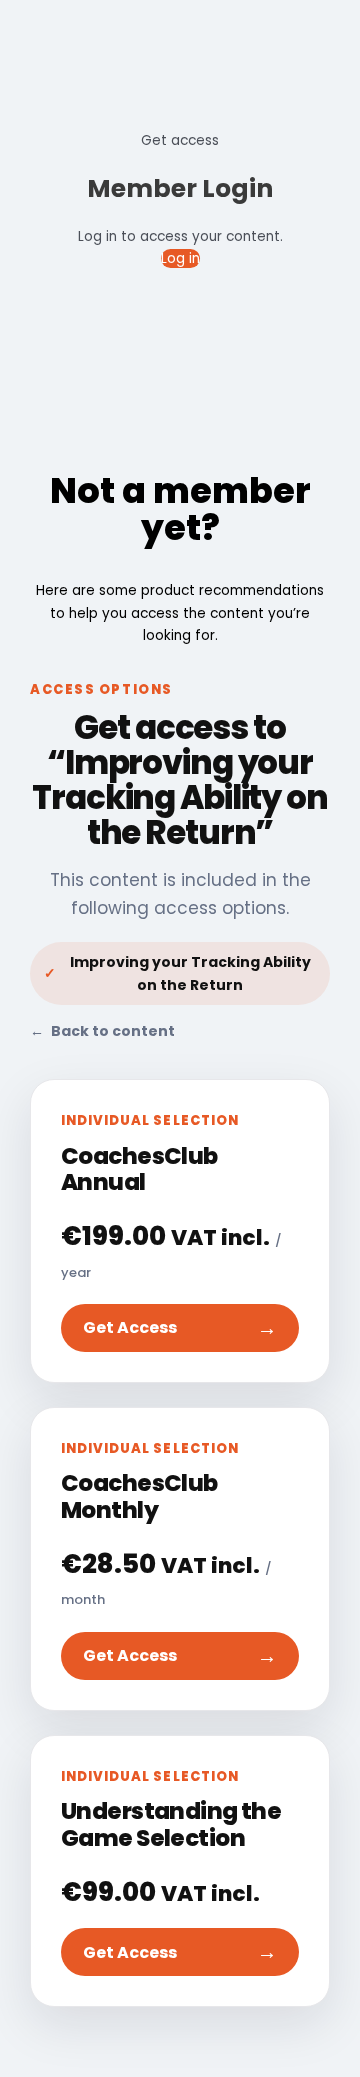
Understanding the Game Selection (171, 1824)
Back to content (102, 1031)
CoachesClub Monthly (139, 1496)
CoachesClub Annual (139, 1169)
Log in (180, 258)
